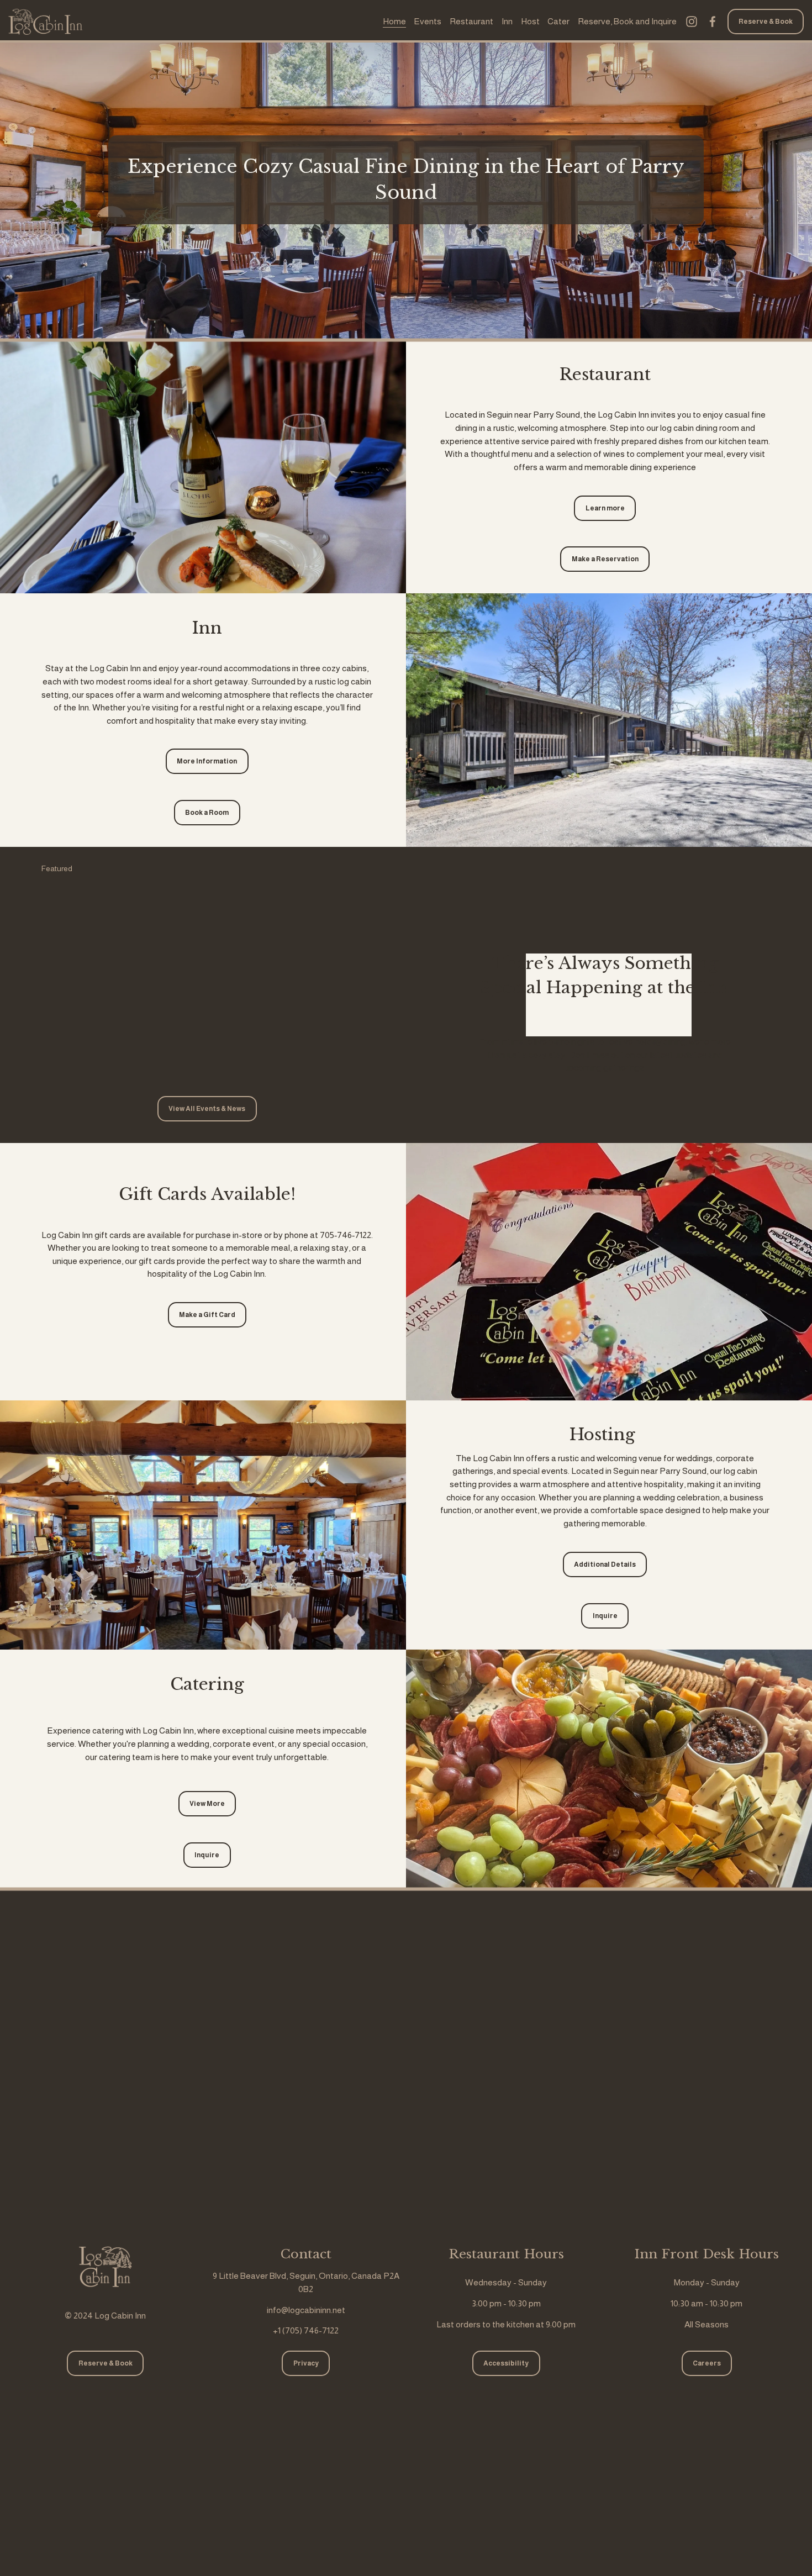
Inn (507, 21)
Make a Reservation (605, 559)
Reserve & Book (766, 22)
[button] (354, 869)
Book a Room (207, 813)
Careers (707, 2363)
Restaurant (471, 21)
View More (207, 1804)
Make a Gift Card (207, 1315)
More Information (207, 761)
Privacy (306, 2363)
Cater (558, 21)
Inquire (605, 1616)
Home (394, 21)
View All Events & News (207, 1109)
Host (530, 21)
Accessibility (506, 2363)
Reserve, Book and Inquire (627, 21)
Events (428, 21)
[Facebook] (713, 22)
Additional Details (605, 1564)
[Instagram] (692, 22)
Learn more (605, 508)
